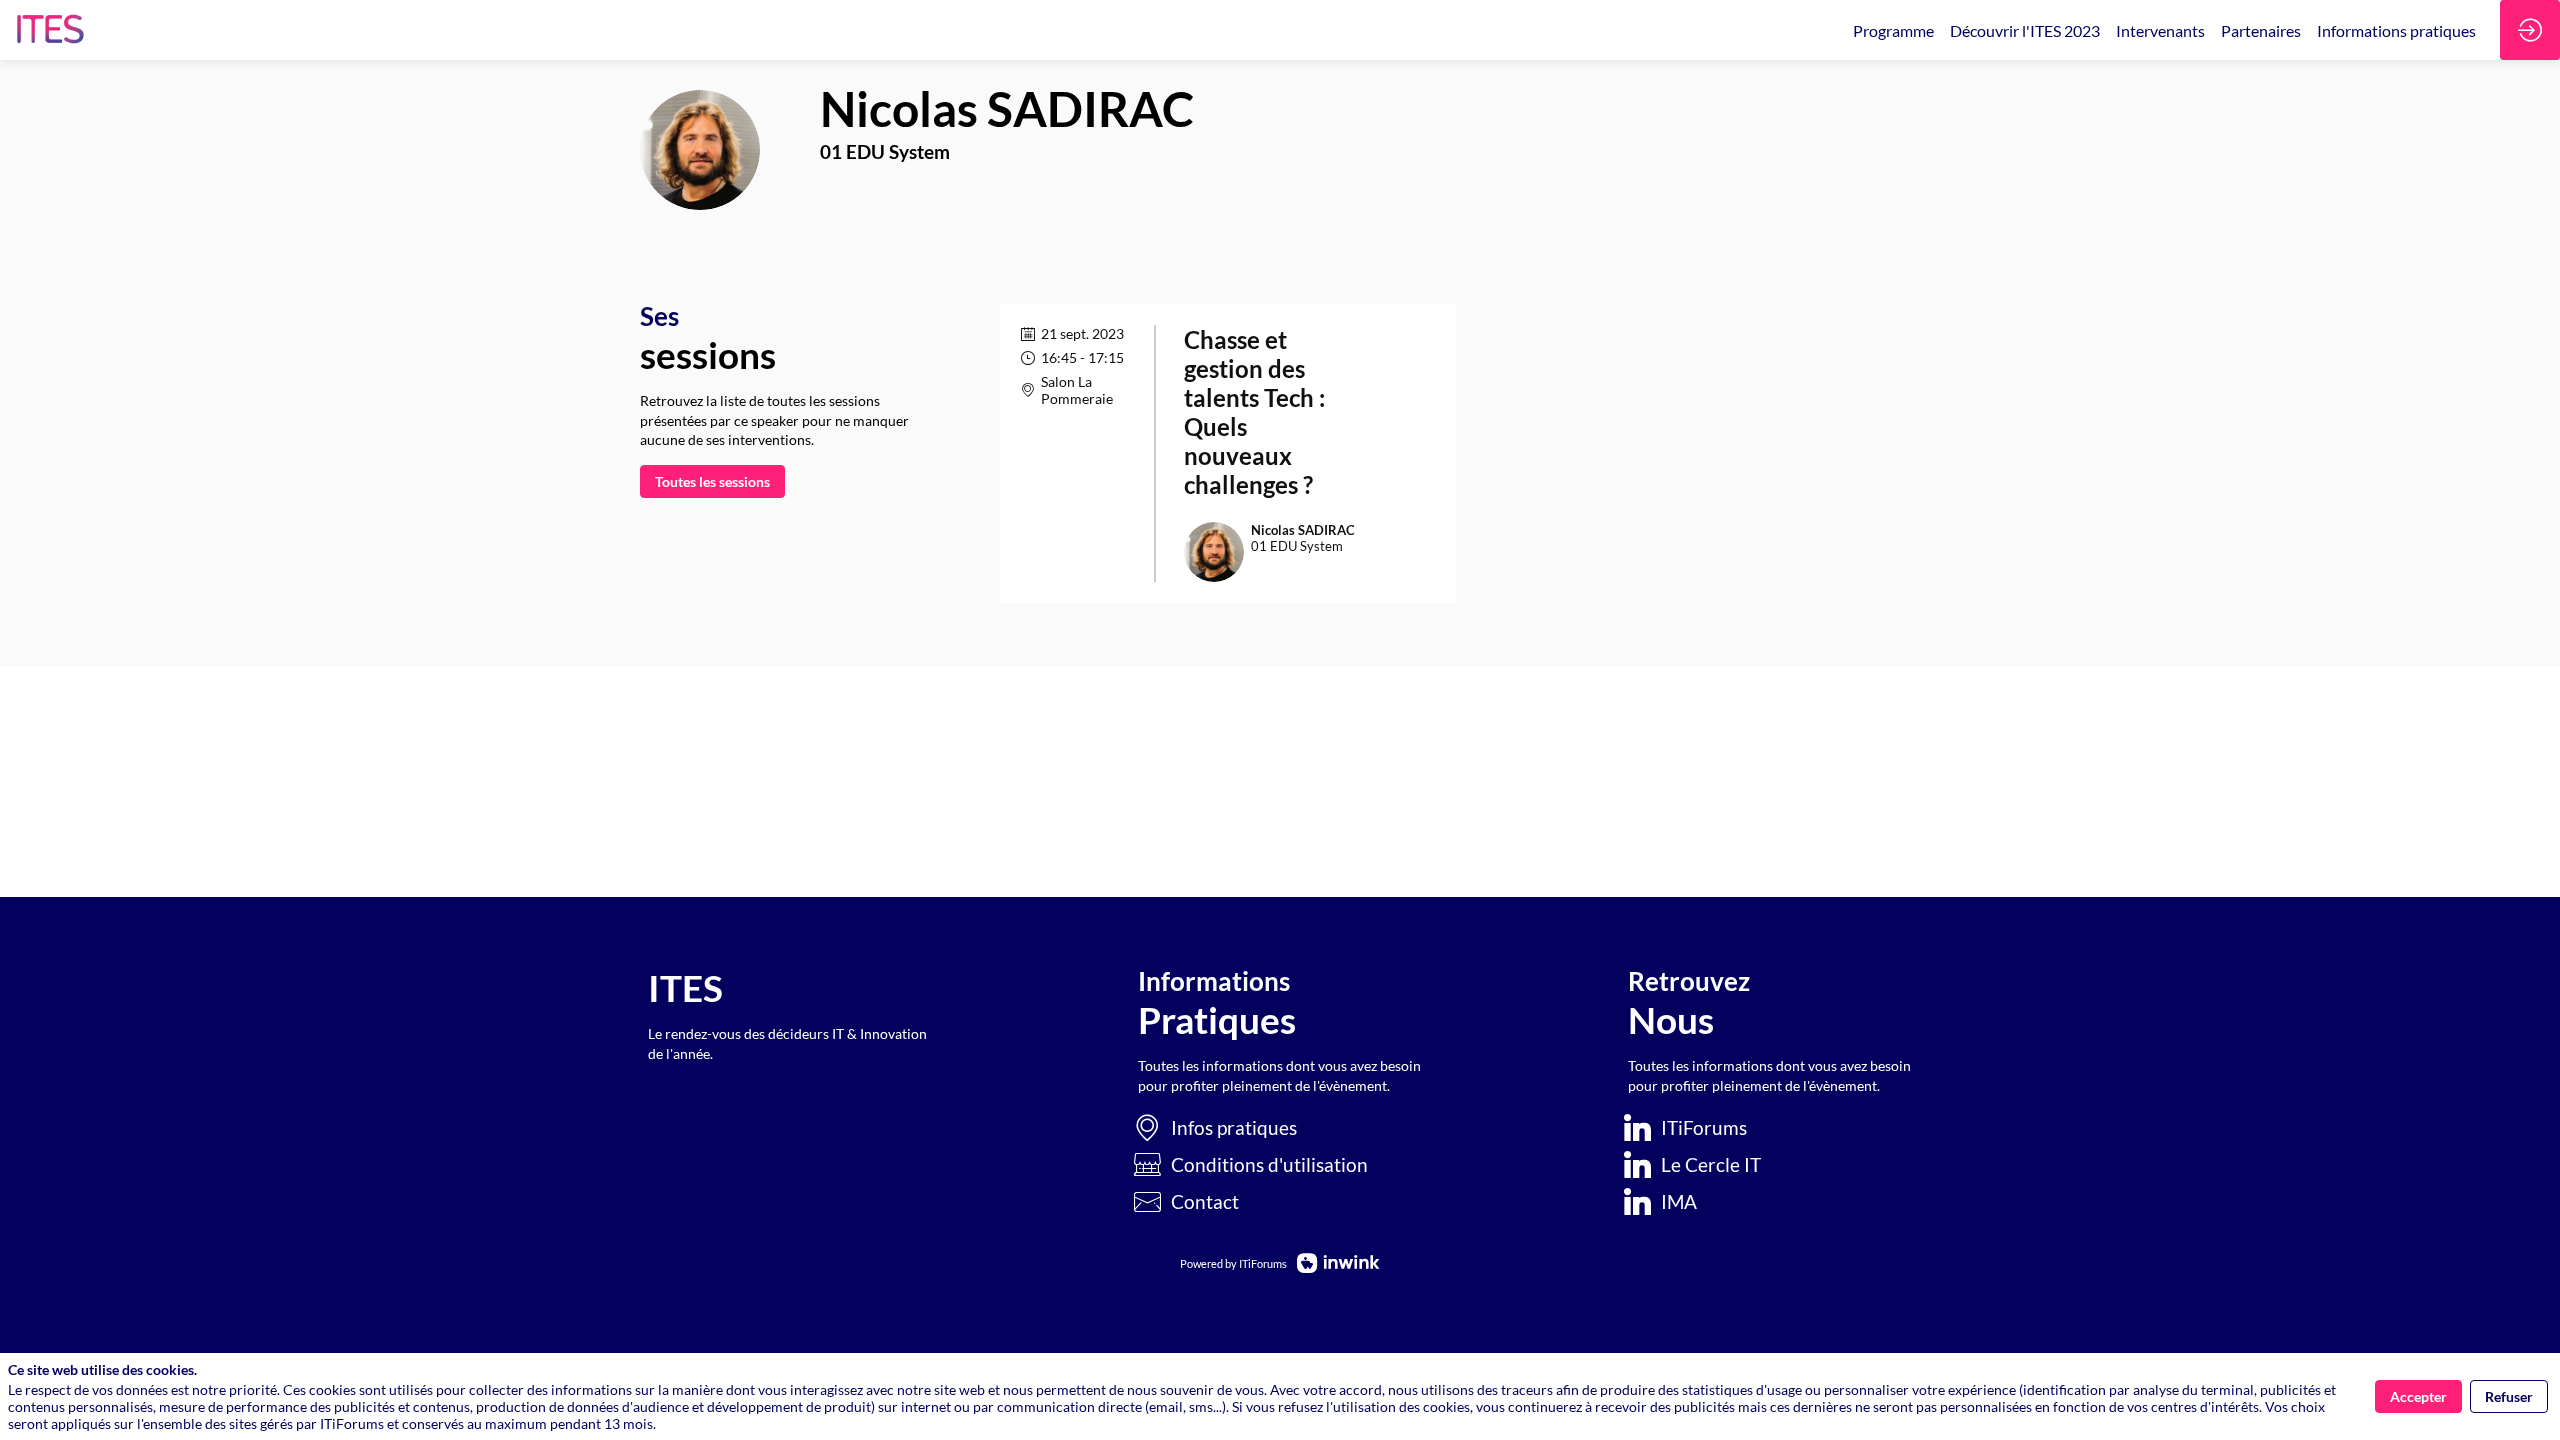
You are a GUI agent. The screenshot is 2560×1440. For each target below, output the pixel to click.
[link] (1893, 30)
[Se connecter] (2530, 30)
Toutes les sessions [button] (712, 481)
